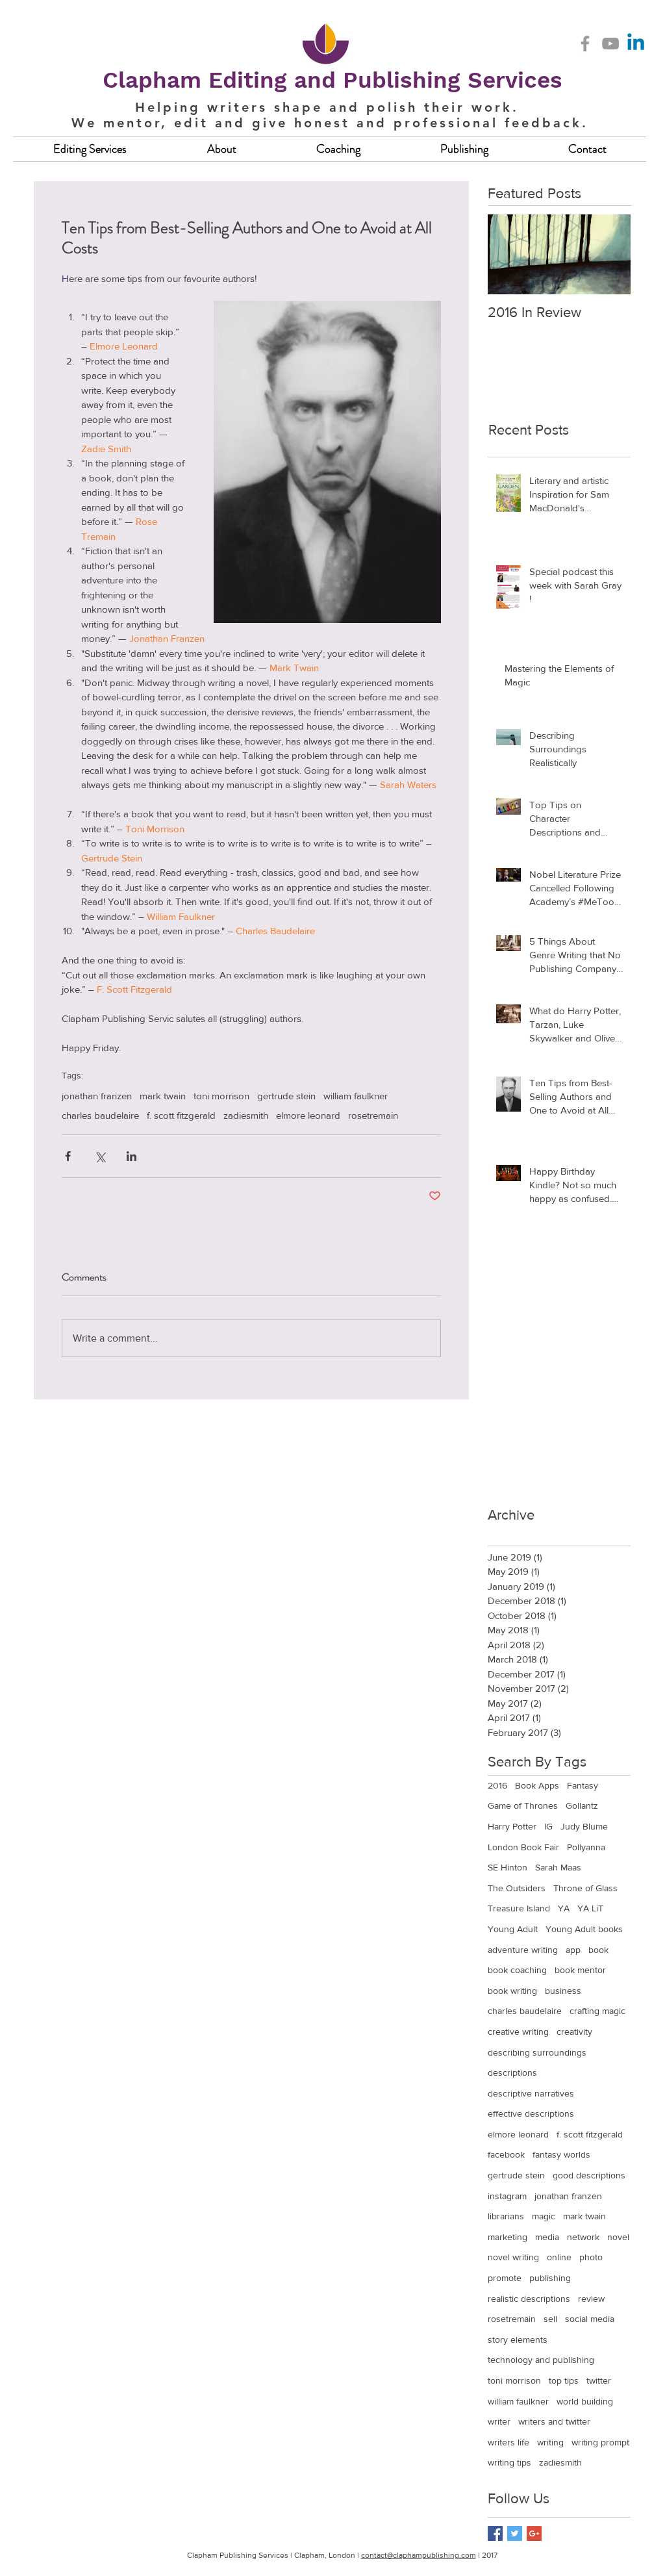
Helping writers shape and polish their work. (327, 107)
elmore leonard (308, 1115)
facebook (506, 2154)
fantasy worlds (561, 2154)
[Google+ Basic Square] (534, 2533)
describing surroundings (537, 2052)
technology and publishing (541, 2360)
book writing (512, 1991)
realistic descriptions (529, 2299)
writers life (508, 2442)
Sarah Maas (558, 1867)
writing (550, 2442)
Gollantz (582, 1805)
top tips (564, 2380)
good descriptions (589, 2175)
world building (585, 2401)
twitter (599, 2380)
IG (548, 1826)
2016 (497, 1785)
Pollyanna (586, 1847)
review (591, 2299)
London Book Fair (523, 1847)
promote (505, 2278)
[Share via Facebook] (68, 1156)
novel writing (513, 2257)
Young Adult (513, 1929)
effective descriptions (531, 2113)
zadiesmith (246, 1115)
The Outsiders (517, 1888)
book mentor (580, 1970)
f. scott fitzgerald (181, 1115)
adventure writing (523, 1950)
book (598, 1950)
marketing (508, 2237)
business (563, 1991)
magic (544, 2216)
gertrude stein (286, 1096)
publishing (550, 2278)
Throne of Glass (585, 1888)
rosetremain (373, 1115)
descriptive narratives (531, 2093)
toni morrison (221, 1096)
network (583, 2237)
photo (591, 2257)
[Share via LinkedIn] (132, 1156)
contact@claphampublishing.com (419, 2555)
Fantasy (583, 1785)
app (573, 1950)
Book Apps (537, 1785)
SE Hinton (508, 1867)
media (547, 2237)
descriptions (512, 2072)
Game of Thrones (523, 1805)
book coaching (517, 1970)
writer (499, 2421)
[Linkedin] (636, 44)
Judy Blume (584, 1826)
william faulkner (356, 1096)
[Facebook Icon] (585, 44)
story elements (518, 2340)
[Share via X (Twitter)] (100, 1156)
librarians (506, 2216)
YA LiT (590, 1908)
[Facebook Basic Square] (495, 2533)
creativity (574, 2032)
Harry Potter (512, 1826)
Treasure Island (519, 1908)
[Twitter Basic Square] (515, 2533)
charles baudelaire (100, 1115)
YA (564, 1908)
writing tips (509, 2462)
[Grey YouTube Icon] (610, 44)
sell (550, 2319)
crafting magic (597, 2011)
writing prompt (600, 2442)
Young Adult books (584, 1929)
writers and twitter (554, 2421)
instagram (507, 2196)
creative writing (518, 2032)
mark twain (163, 1096)
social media (590, 2319)
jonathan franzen (97, 1096)
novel (618, 2237)
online (559, 2257)
